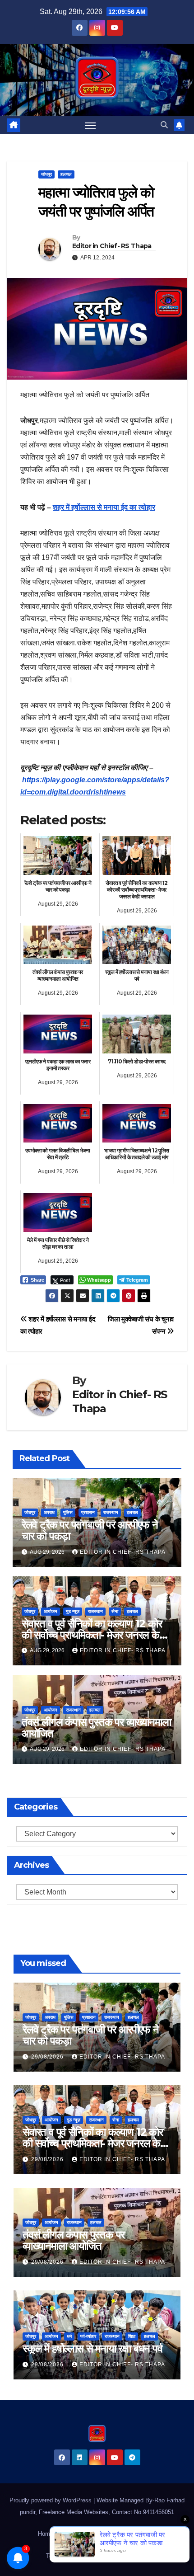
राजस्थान (111, 1512)
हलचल (66, 174)
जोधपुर (46, 174)
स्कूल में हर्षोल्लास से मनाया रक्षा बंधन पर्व (92, 2348)
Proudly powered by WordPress (51, 2500)
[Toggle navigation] (91, 125)
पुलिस (68, 1512)
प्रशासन (88, 1512)
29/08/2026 (48, 2057)
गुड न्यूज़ (73, 1611)
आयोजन (51, 1611)
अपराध (49, 1512)
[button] (164, 125)
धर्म (69, 2336)
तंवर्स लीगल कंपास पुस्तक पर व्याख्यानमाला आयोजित (96, 1728)
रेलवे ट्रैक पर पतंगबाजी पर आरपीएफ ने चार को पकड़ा (90, 1530)
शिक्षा (132, 2336)
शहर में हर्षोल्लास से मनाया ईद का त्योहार (104, 507)
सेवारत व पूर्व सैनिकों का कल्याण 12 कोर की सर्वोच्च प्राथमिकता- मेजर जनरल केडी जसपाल (95, 1635)
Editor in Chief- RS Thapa (112, 246)
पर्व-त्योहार (88, 2336)
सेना (115, 1611)
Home (46, 2534)
